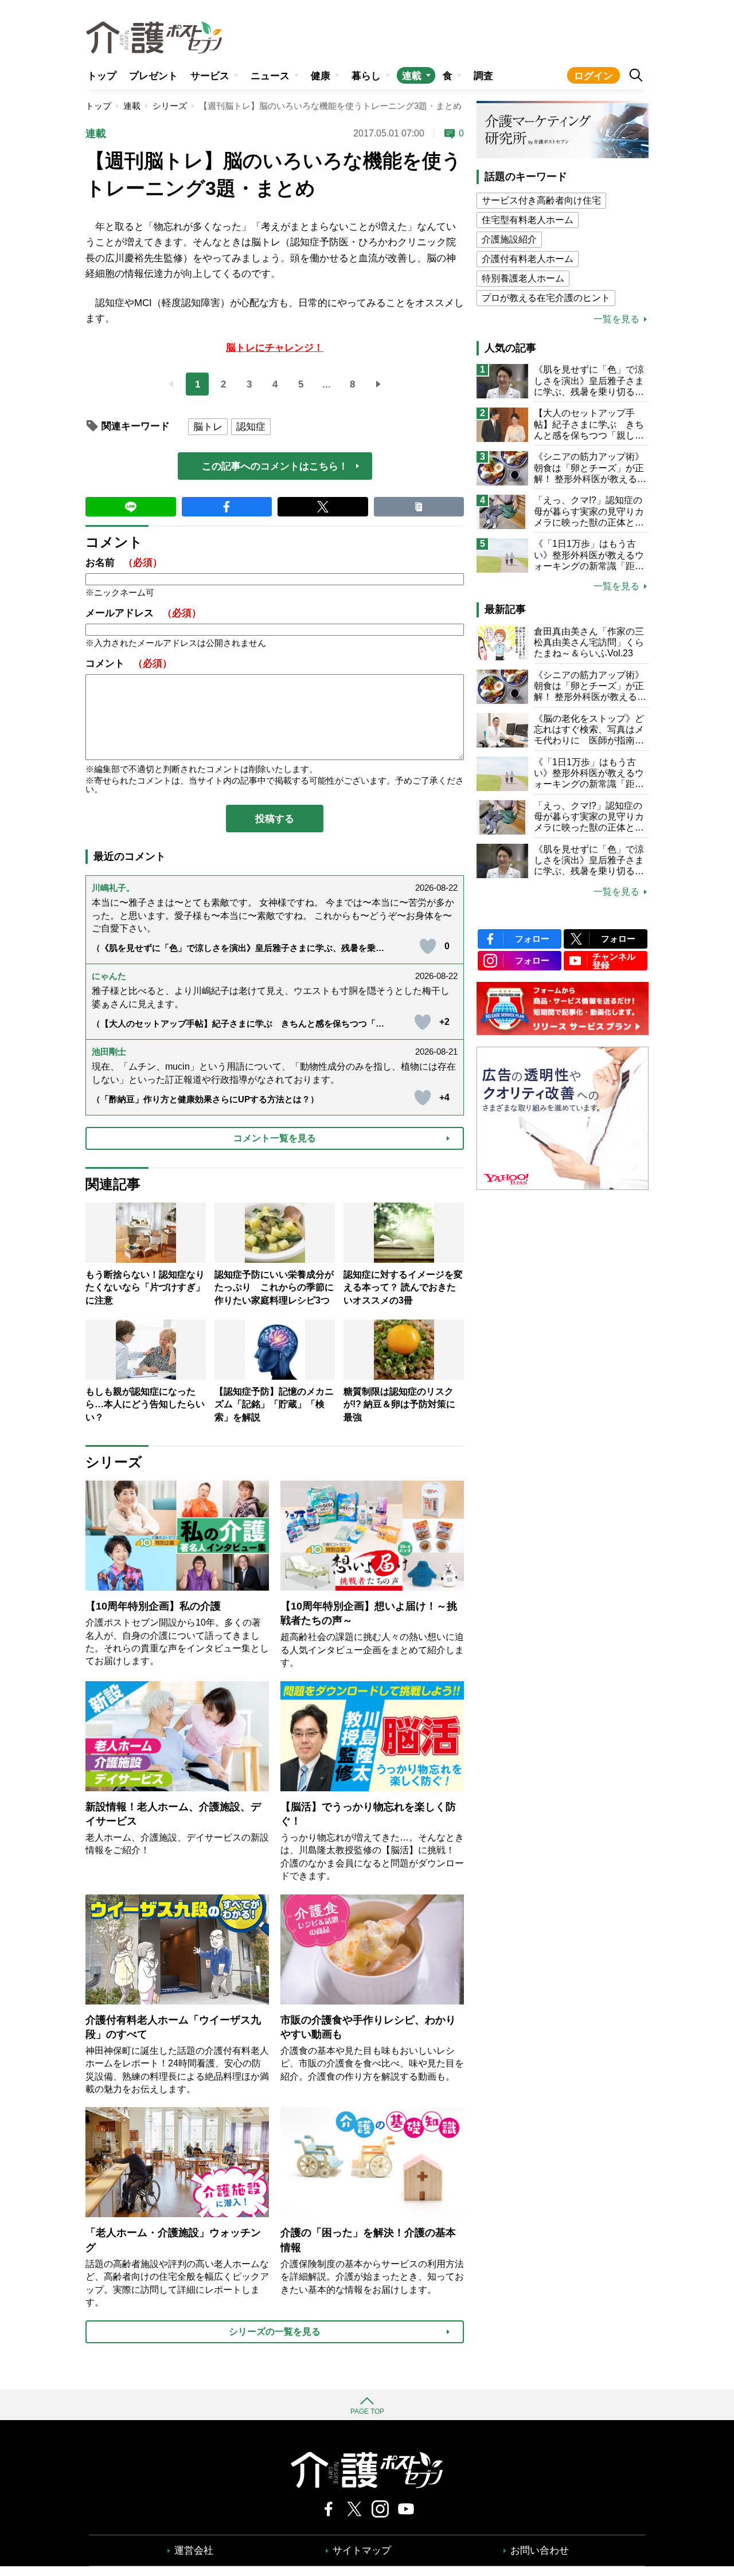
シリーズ (170, 106)
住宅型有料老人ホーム (528, 220)
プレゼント (153, 76)
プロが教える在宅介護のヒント (546, 298)
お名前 (124, 563)
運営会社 (194, 2550)
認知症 (251, 427)
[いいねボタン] (428, 946)
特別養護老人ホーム (523, 278)
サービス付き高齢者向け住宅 (541, 200)
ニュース (270, 76)
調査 (483, 76)
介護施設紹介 (509, 239)
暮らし (366, 76)
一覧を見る (616, 319)
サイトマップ (362, 2550)
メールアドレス (143, 613)
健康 (321, 76)
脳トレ (208, 427)
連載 (412, 76)
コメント (129, 663)
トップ (102, 76)
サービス (210, 76)
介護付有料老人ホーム (528, 259)
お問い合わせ (540, 2550)
